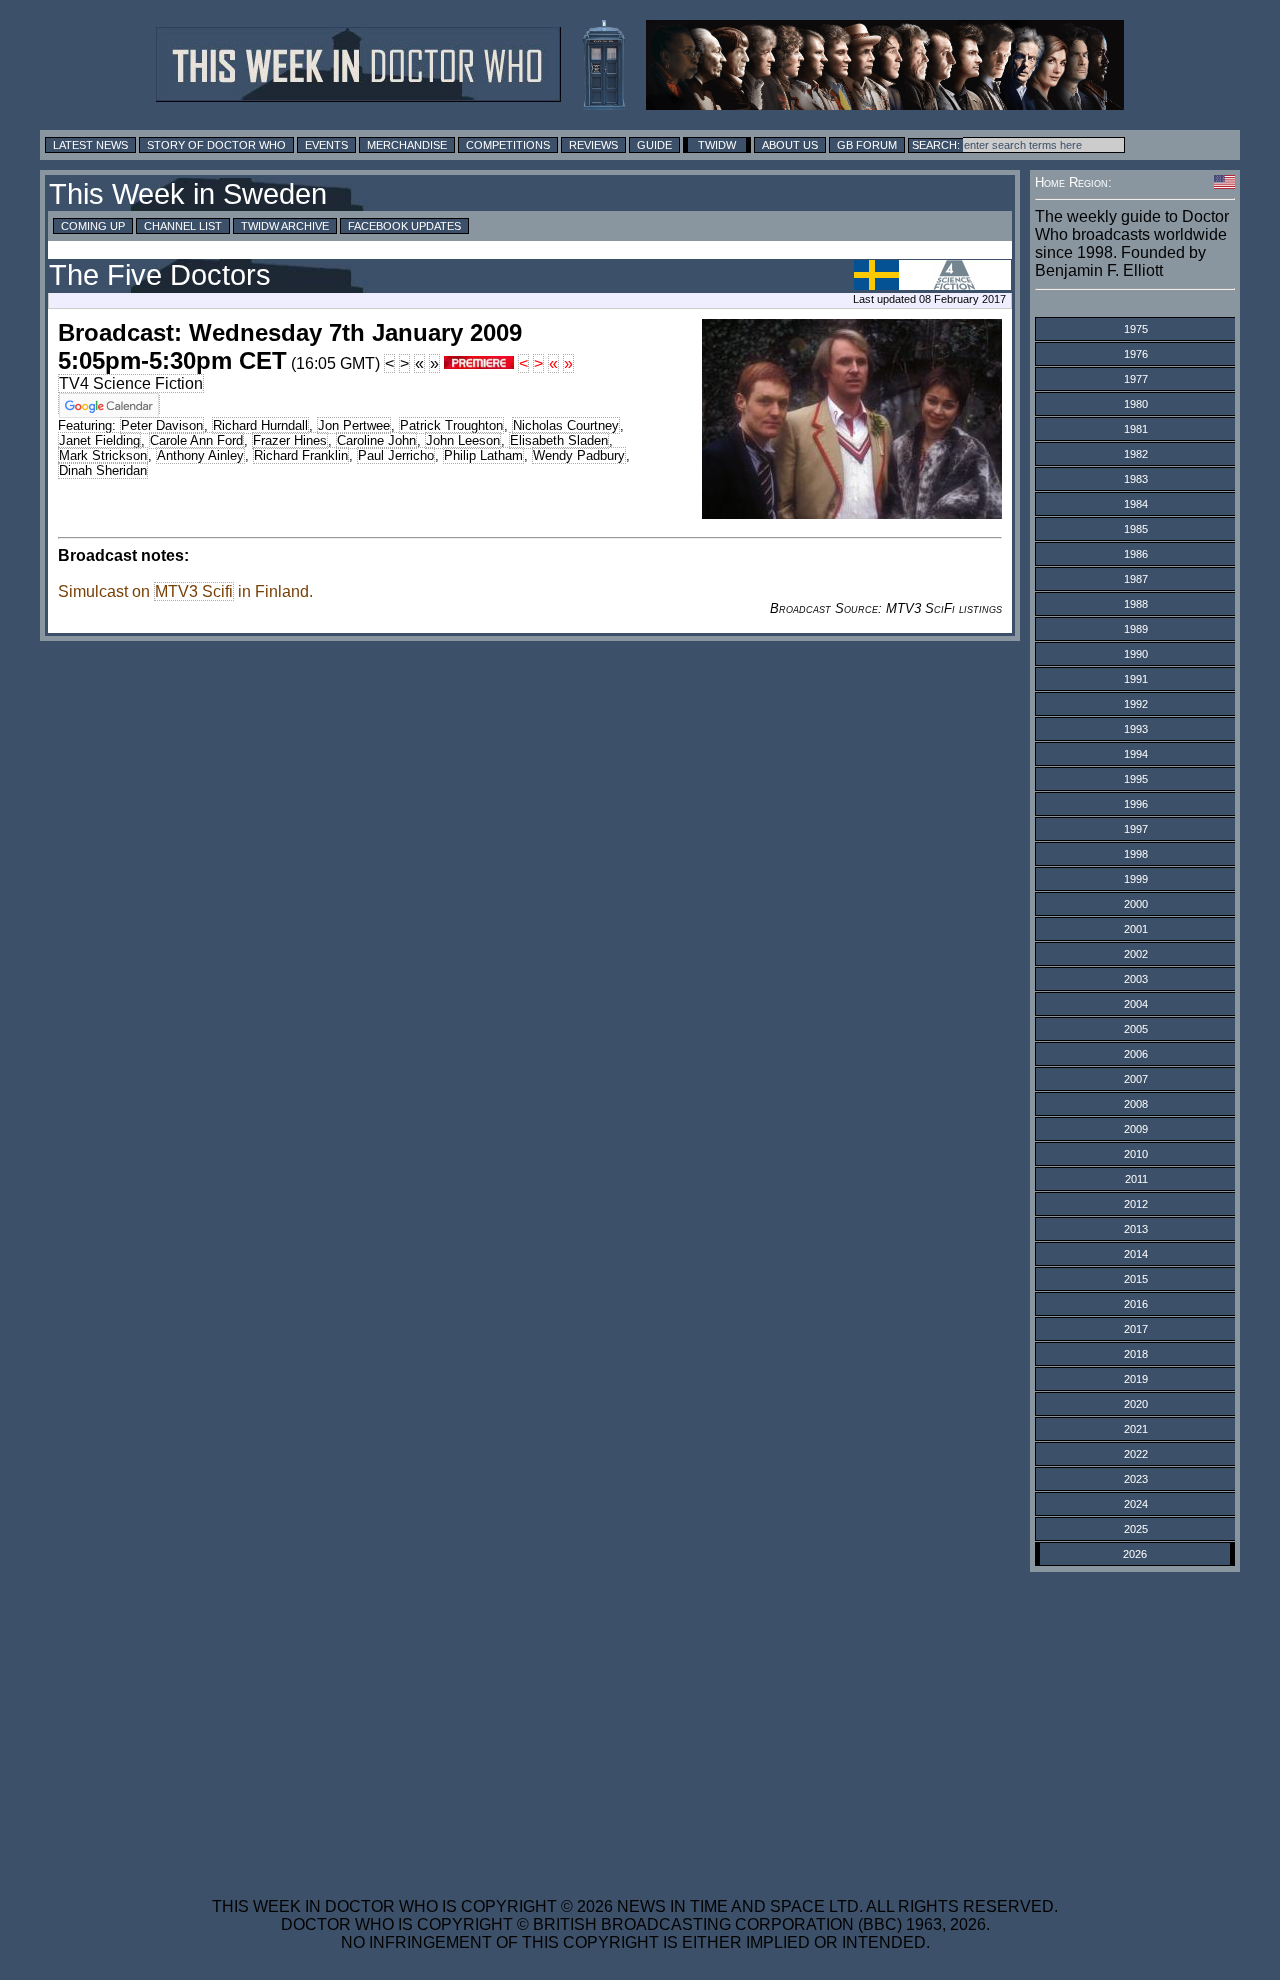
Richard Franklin (301, 455)
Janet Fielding (99, 440)
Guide (654, 145)
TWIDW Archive (285, 226)
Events (326, 145)
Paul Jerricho (396, 455)
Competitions (508, 145)
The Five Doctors (160, 275)
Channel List (183, 226)
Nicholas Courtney (566, 425)
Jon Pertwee (354, 425)
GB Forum (867, 145)
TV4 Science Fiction (131, 383)
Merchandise (407, 145)
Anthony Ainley (200, 455)
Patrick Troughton (451, 425)
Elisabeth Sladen (559, 440)
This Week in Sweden (188, 194)
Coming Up (93, 226)
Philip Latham (483, 455)
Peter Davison (162, 425)
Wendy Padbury (579, 455)
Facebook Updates (404, 226)
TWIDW (717, 145)
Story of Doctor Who (216, 145)
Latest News (90, 145)
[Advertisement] (635, 1722)
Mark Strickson (103, 455)
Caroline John (376, 440)
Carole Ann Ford (196, 440)
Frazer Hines (290, 440)
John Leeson (463, 440)
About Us (790, 145)
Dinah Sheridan (103, 470)
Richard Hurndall (260, 425)
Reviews (593, 145)
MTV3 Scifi (194, 591)
